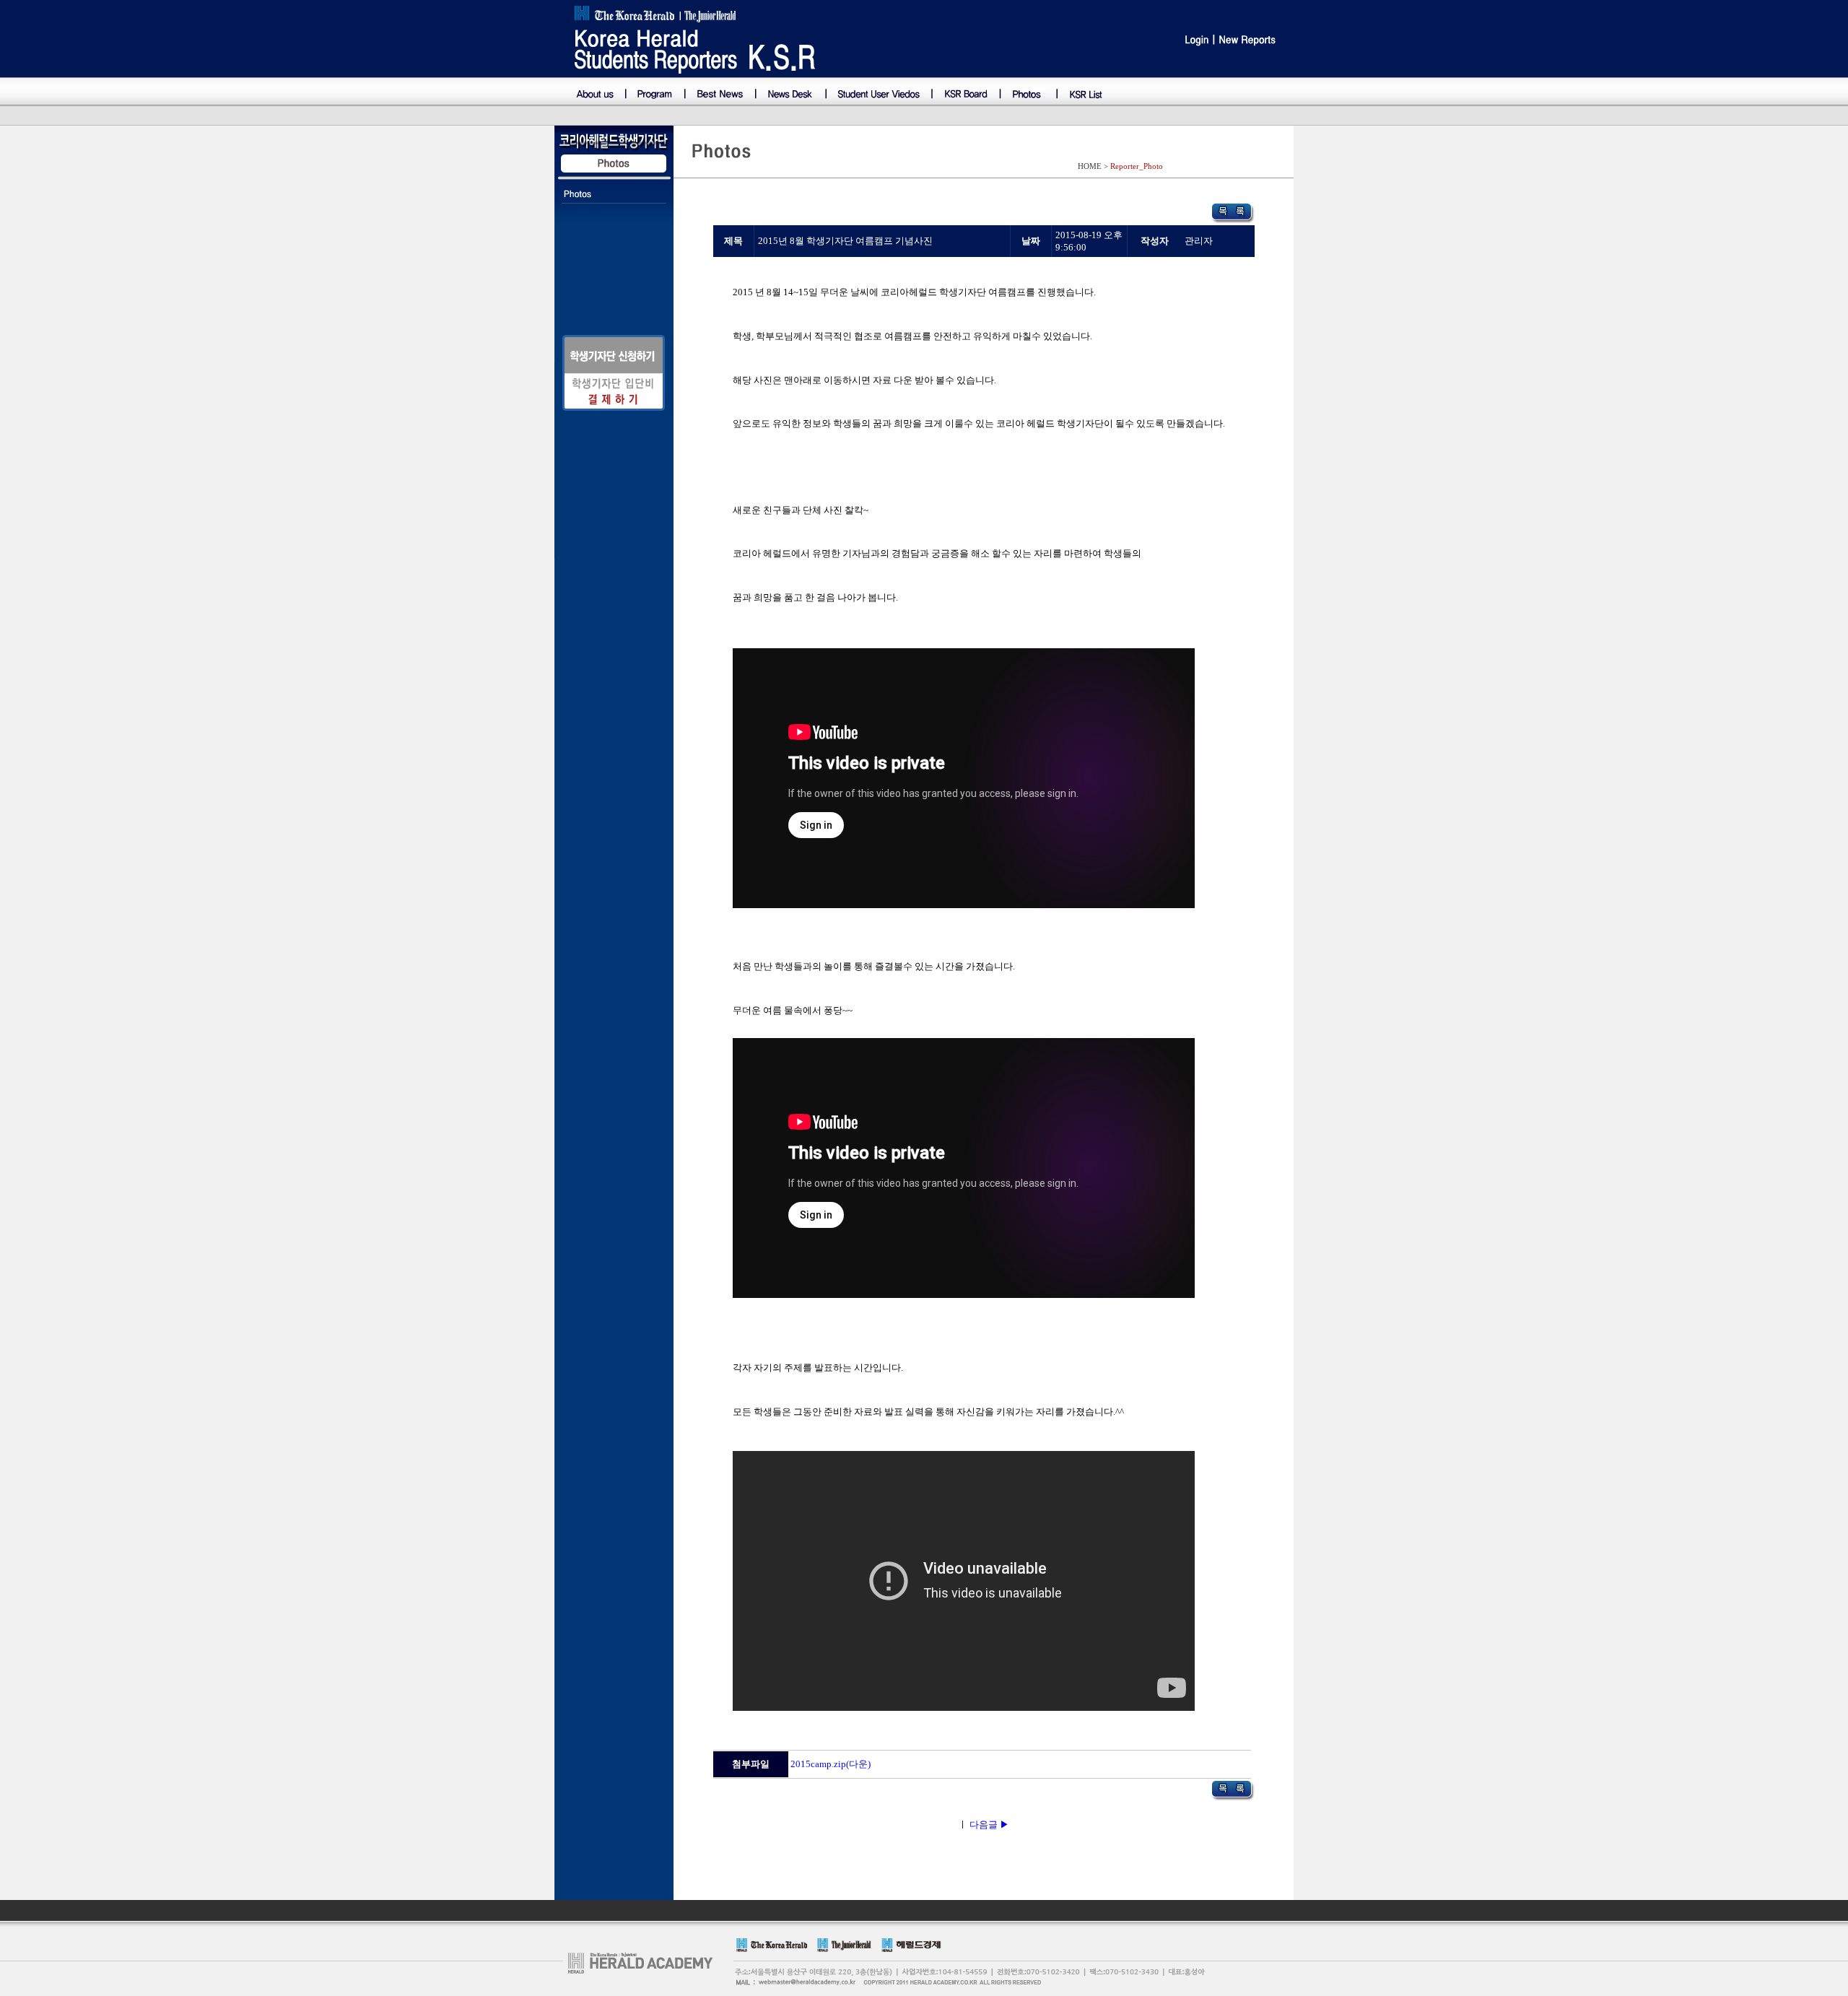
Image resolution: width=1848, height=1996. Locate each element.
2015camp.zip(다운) (831, 1764)
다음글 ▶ (989, 1825)
